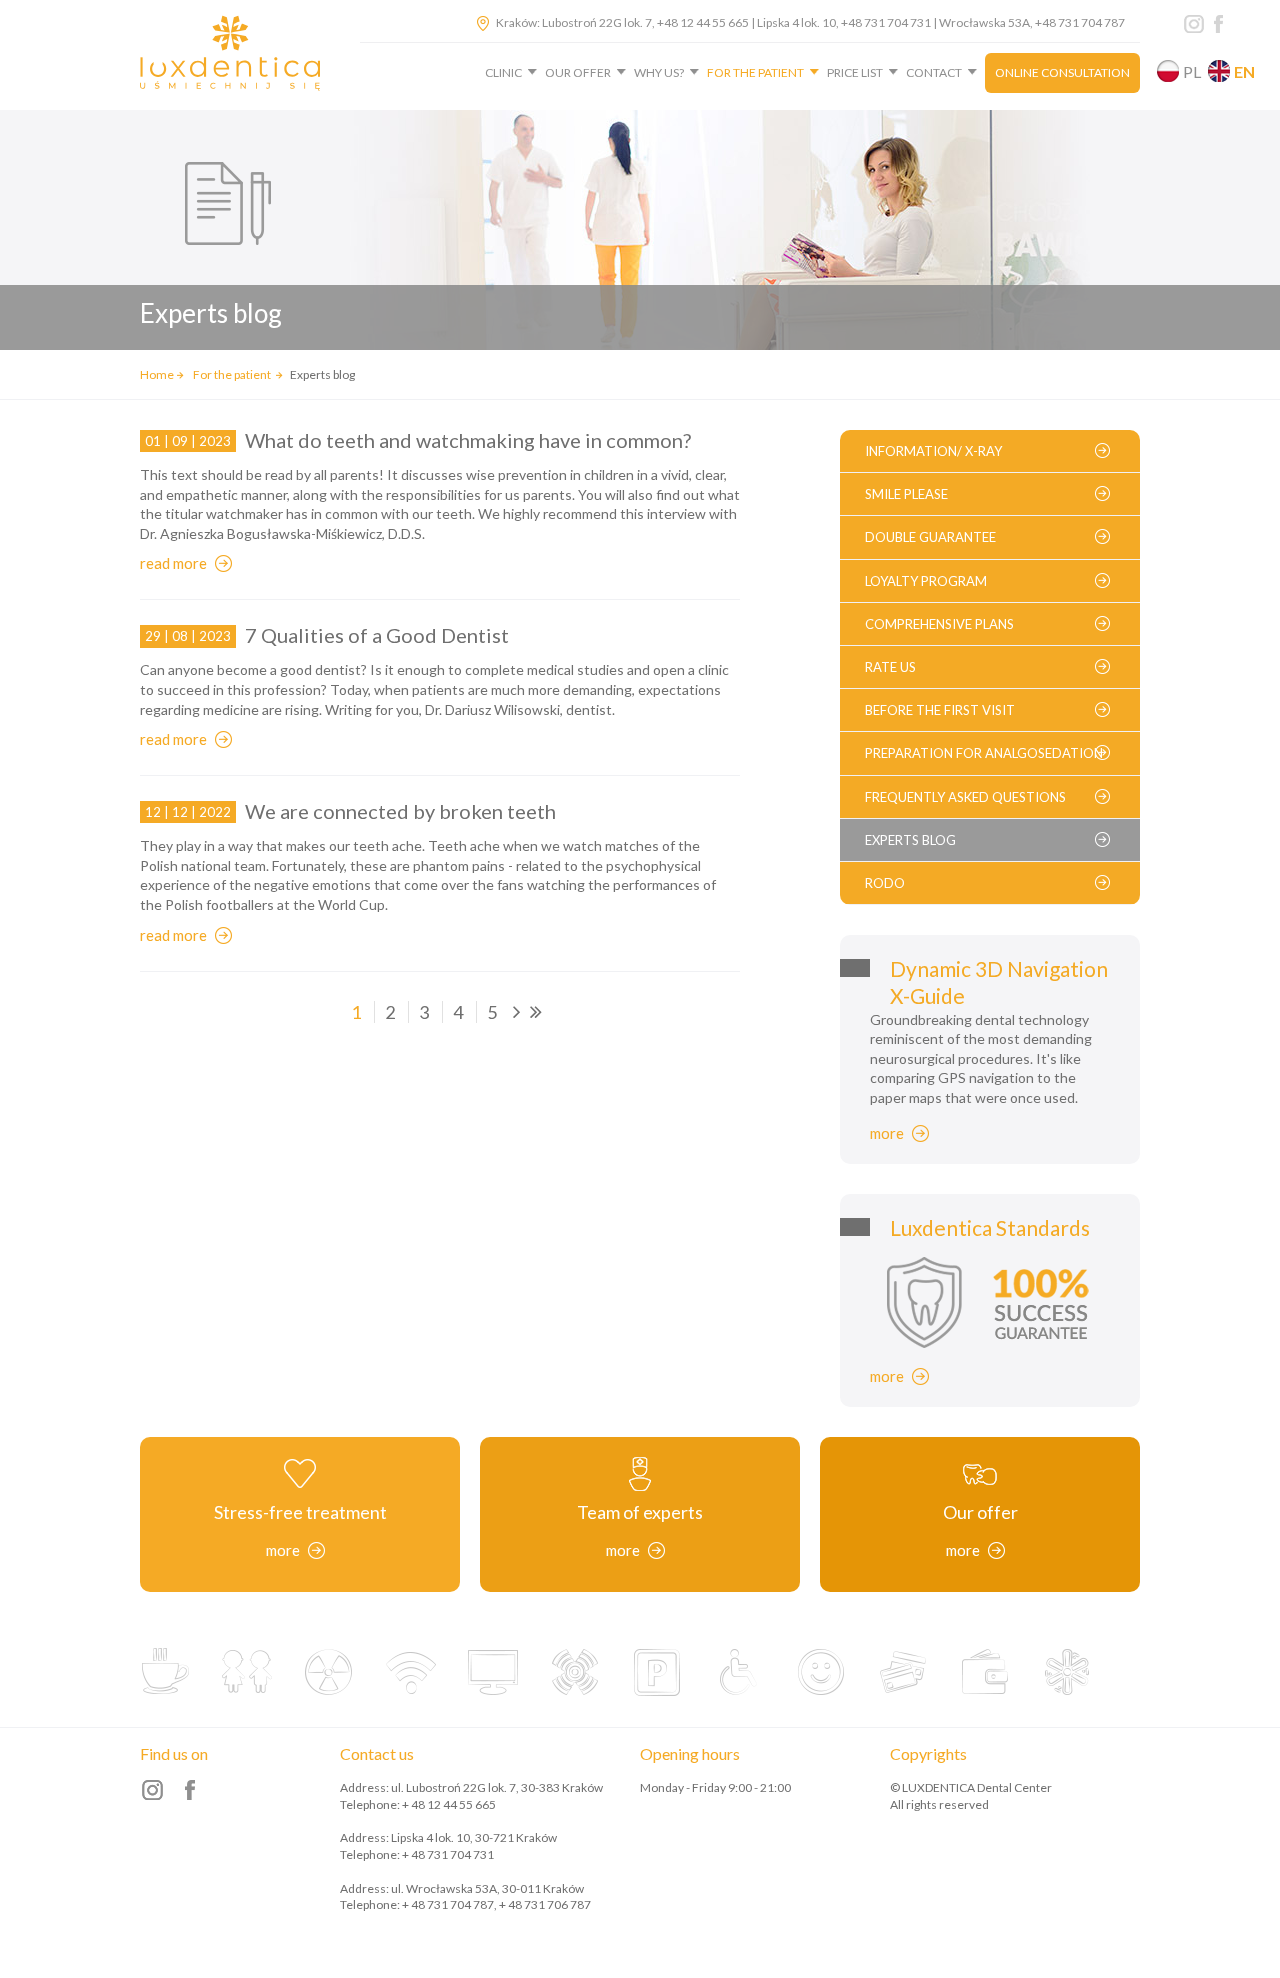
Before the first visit (940, 710)
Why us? (659, 72)
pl (1192, 71)
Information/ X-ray (933, 451)
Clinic (503, 72)
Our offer (578, 72)
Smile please (906, 494)
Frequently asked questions (965, 797)
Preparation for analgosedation (984, 753)
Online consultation (1062, 72)
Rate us (890, 667)
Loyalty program (926, 581)
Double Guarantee (930, 537)
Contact (934, 72)
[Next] (517, 1012)
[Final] (536, 1012)
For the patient (755, 72)
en (1244, 71)
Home (157, 374)
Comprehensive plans (939, 624)
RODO (885, 883)
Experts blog (910, 840)
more (887, 1133)
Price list (855, 72)
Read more (173, 563)
